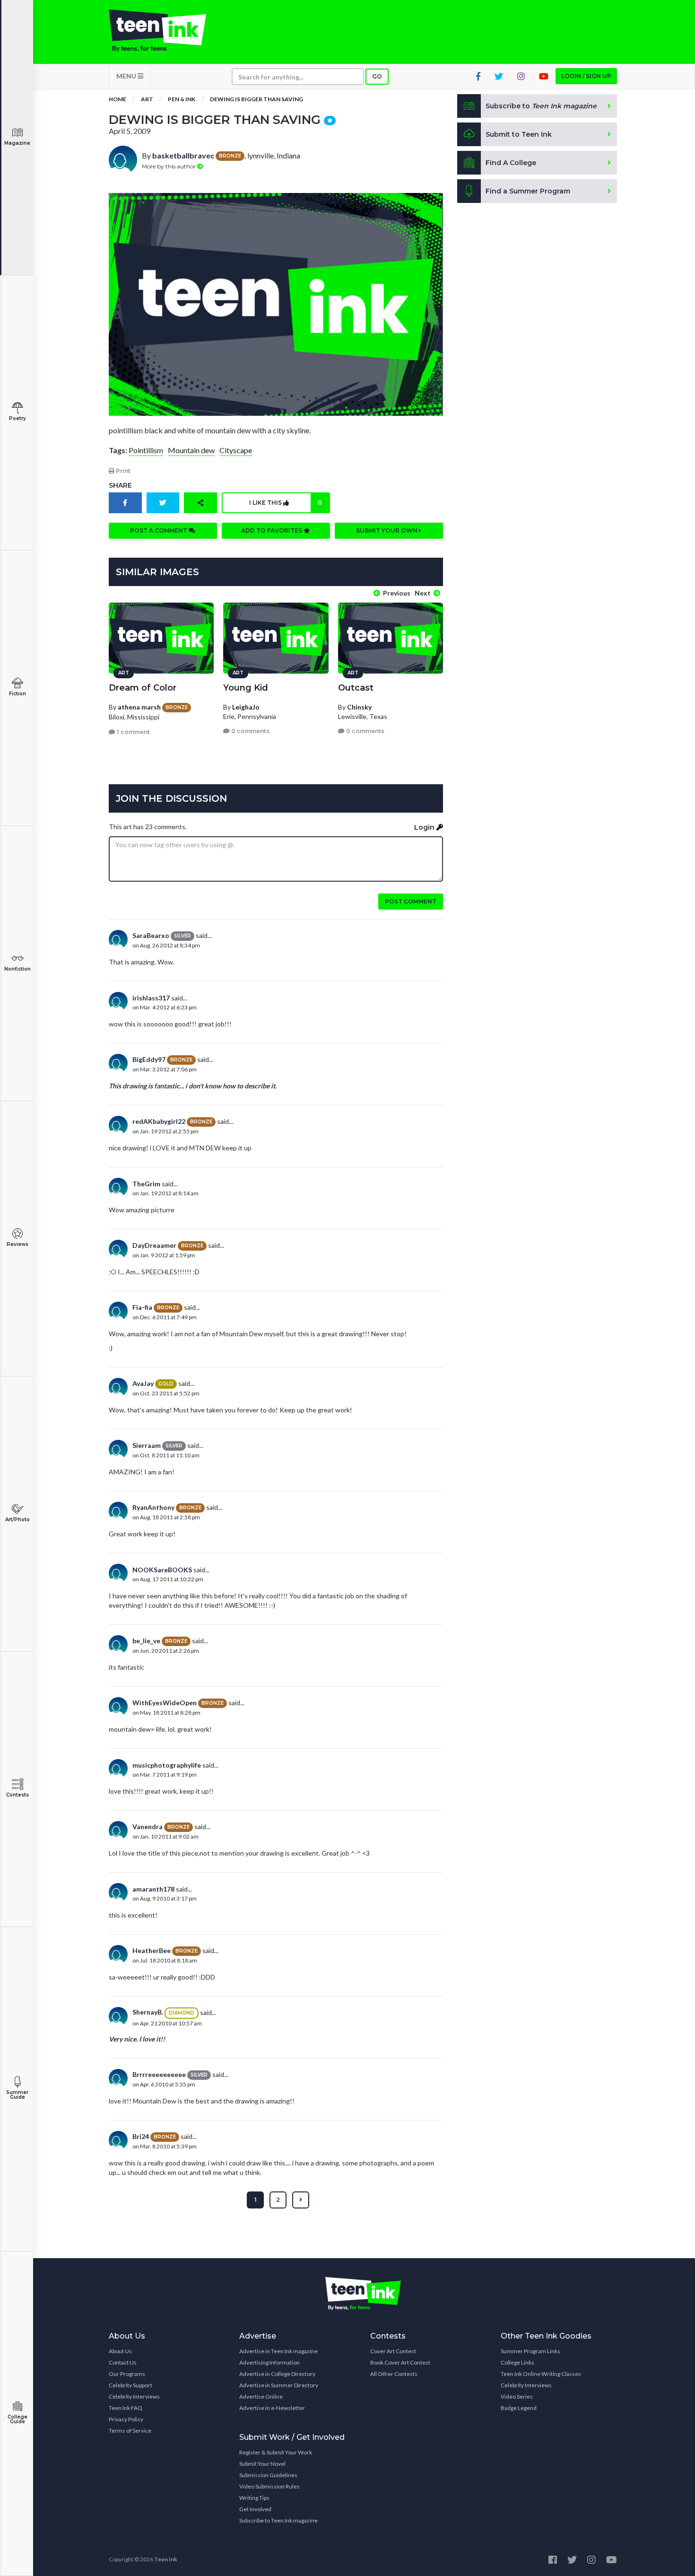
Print (122, 471)
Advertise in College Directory (277, 2374)
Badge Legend (519, 2408)
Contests (17, 1795)
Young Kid (246, 688)
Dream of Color (143, 688)
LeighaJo (246, 707)
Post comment (411, 901)
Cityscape (236, 450)
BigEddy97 (149, 1059)
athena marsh (139, 707)
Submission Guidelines (268, 2475)
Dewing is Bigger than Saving (256, 99)
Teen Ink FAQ (126, 2408)
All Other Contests (394, 2374)
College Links (517, 2362)
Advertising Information (269, 2362)
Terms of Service (130, 2431)
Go (377, 76)
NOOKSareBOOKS (162, 1570)
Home (117, 99)
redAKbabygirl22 (159, 1121)
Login (425, 827)
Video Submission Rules (269, 2486)
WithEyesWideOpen (165, 1703)
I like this (286, 503)
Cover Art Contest (393, 2351)
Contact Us (123, 2362)
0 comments (250, 731)
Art (147, 99)
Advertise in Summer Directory (279, 2385)
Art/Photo (17, 1520)
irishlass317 (151, 998)
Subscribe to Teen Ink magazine (278, 2520)
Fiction (17, 694)
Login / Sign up (586, 76)
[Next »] (301, 2200)
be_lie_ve (146, 1641)
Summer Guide (17, 2095)
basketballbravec (183, 155)
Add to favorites (272, 530)
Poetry (17, 418)
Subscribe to (541, 106)
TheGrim (146, 1184)
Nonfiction (17, 969)
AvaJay (143, 1383)
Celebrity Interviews (134, 2396)
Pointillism (146, 450)
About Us (120, 2351)
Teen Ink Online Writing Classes (541, 2374)
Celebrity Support (130, 2385)
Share (120, 485)
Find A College (511, 163)
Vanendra (148, 1827)
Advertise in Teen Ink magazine (278, 2351)
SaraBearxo (151, 935)
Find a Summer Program (528, 191)
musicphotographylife (167, 1765)
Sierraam (147, 1445)
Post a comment (159, 530)
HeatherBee (152, 1950)
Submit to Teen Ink (519, 134)
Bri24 (141, 2136)
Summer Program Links (530, 2351)
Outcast (356, 688)
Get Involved (255, 2509)
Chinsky (359, 707)
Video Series (517, 2396)
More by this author (169, 166)
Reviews (17, 1244)
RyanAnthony (153, 1507)
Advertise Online (261, 2396)
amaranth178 (153, 1889)
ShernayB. (148, 2012)
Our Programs (127, 2374)
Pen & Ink (182, 99)
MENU (127, 76)
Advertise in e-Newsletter (272, 2408)
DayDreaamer (154, 1245)
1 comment (133, 732)
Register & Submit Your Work (276, 2452)
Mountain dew (191, 450)
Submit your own (387, 530)
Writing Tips (254, 2498)
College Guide (17, 2419)
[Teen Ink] (167, 31)
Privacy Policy (126, 2419)
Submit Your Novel (262, 2464)
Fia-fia (142, 1307)
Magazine (17, 143)
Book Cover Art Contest (400, 2362)
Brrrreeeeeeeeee (159, 2074)
